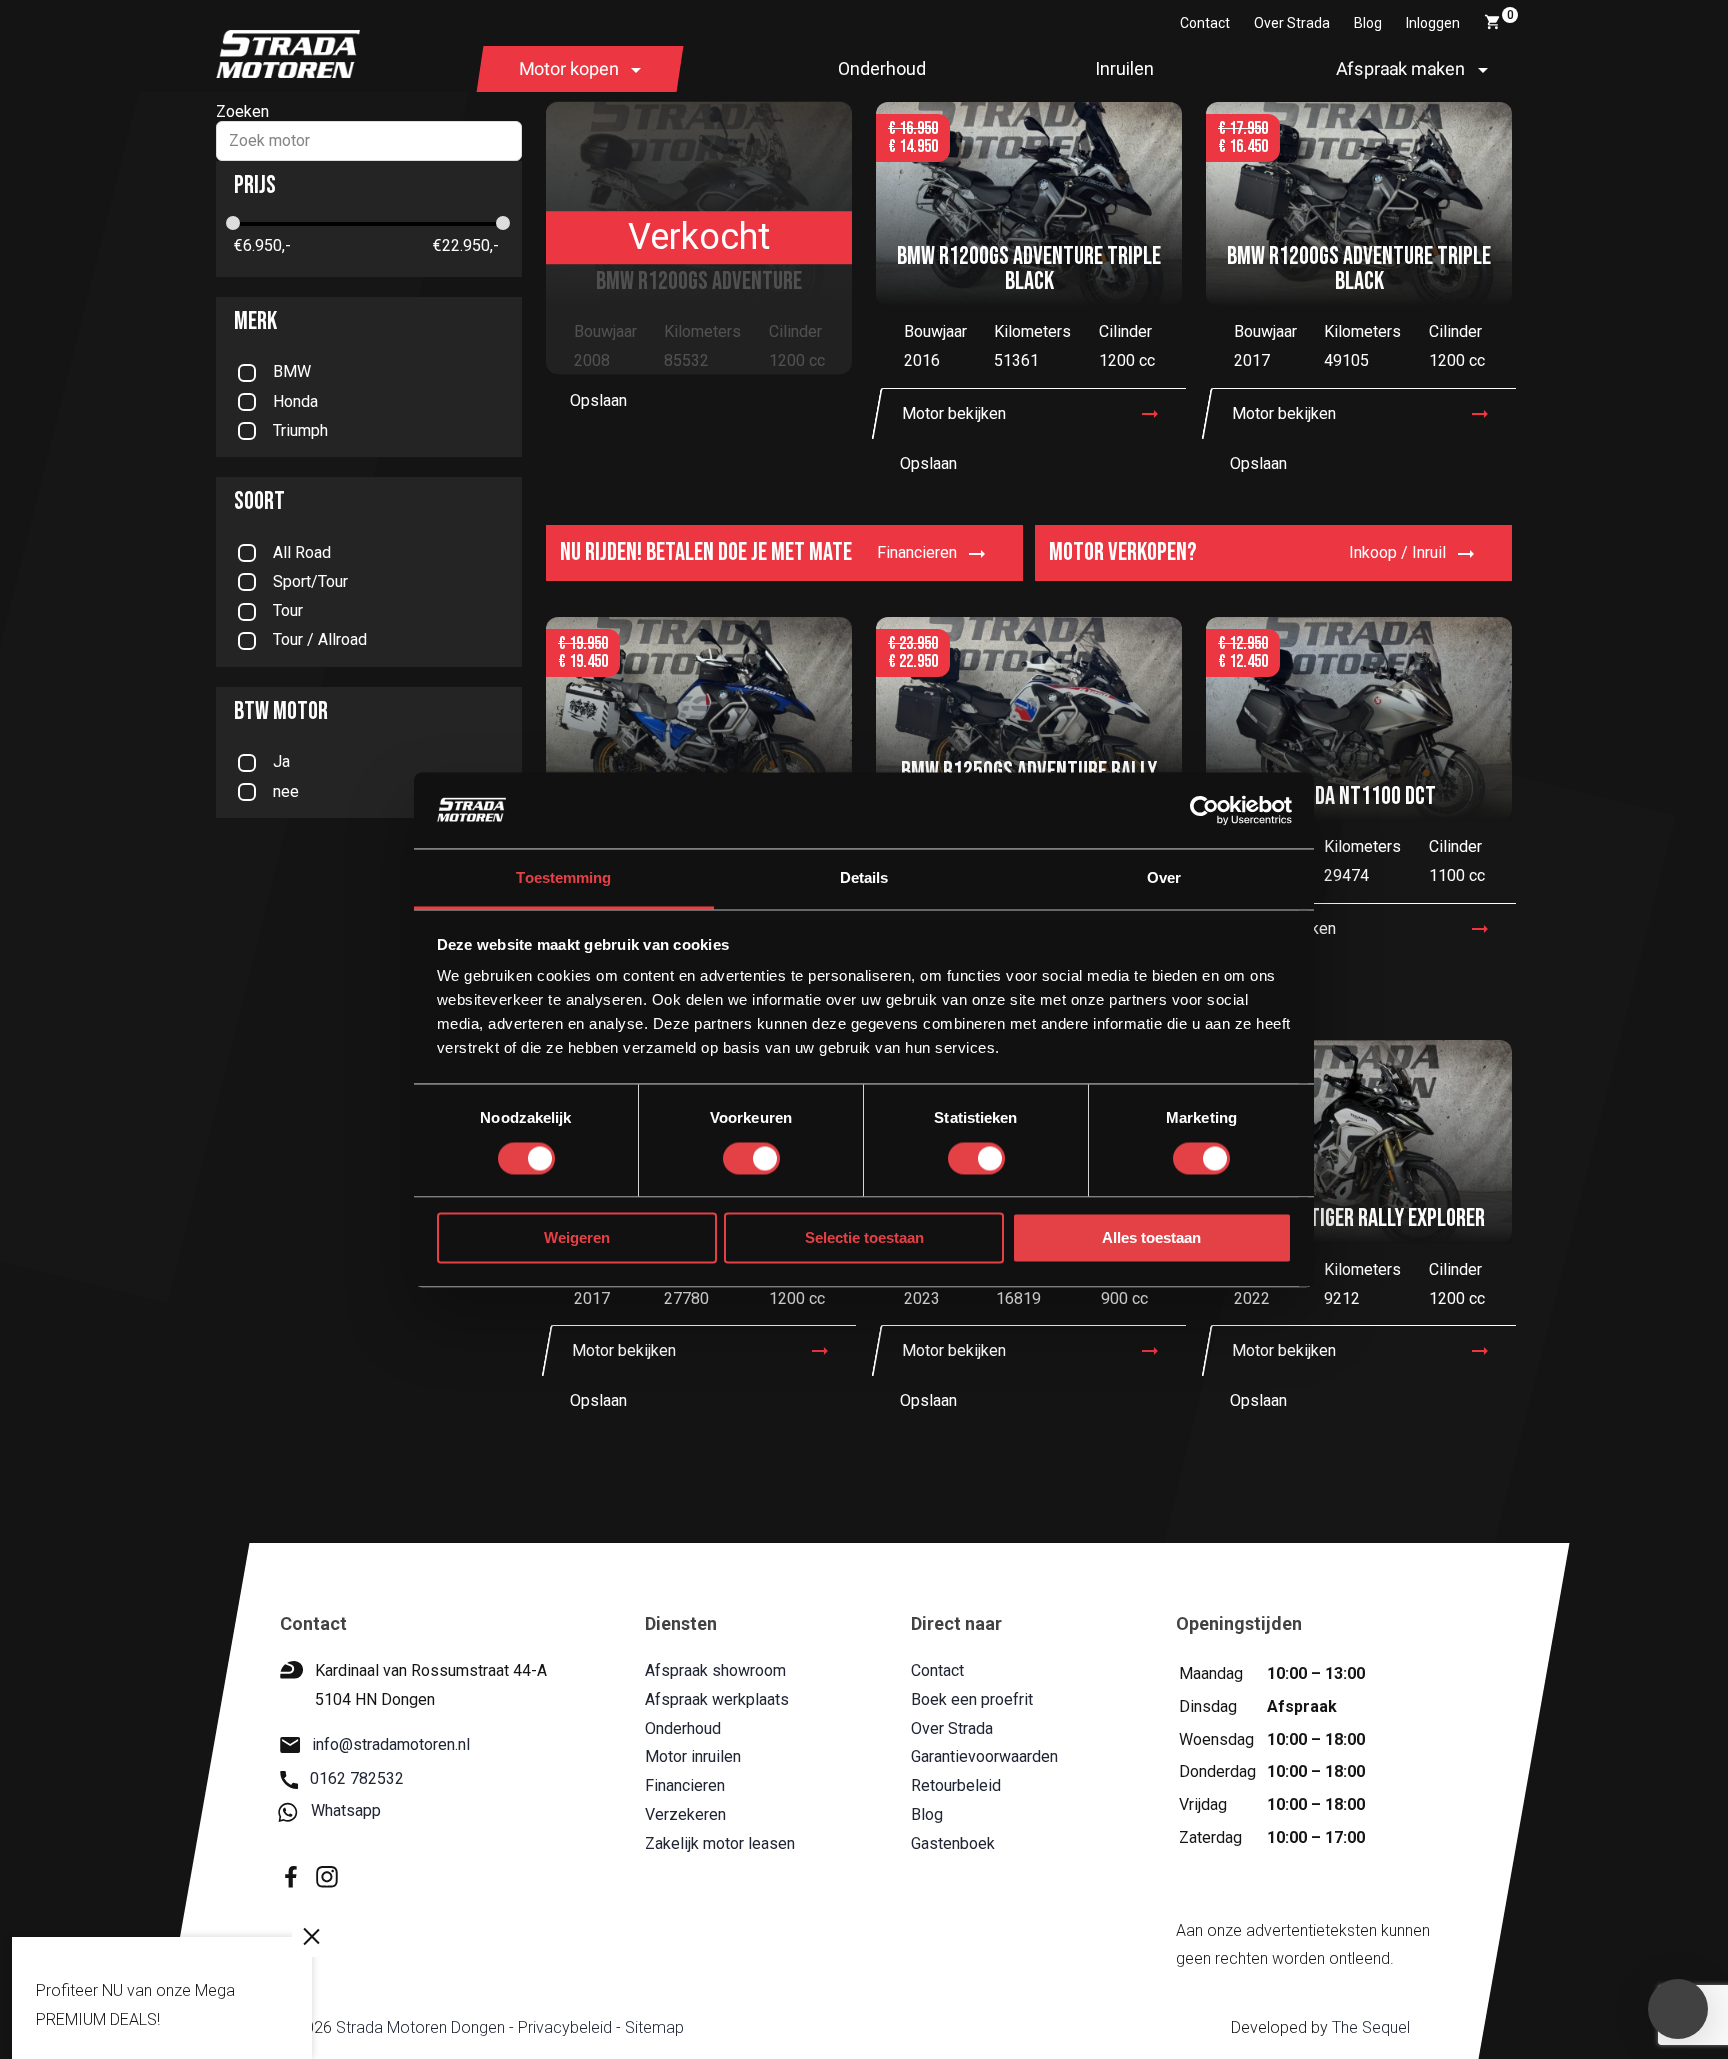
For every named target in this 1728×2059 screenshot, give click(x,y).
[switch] (751, 1158)
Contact (1205, 23)
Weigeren (577, 1238)
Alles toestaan (1151, 1238)
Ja (281, 761)
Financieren (685, 1786)
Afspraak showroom (715, 1670)
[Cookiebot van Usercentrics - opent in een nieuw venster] (1204, 810)
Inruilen (1124, 68)
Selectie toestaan (864, 1238)
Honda (295, 401)
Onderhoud (882, 68)
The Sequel (1370, 2028)
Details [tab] (864, 878)
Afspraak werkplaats (717, 1699)
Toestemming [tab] (563, 878)
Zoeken (242, 111)
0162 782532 (357, 1779)
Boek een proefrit (971, 1699)
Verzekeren (685, 1814)
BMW (292, 371)
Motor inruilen (693, 1757)
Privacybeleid (564, 2028)
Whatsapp (346, 1811)
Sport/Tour (310, 581)
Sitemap (653, 2028)
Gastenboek (952, 1843)
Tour (288, 610)
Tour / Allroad (320, 639)
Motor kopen (569, 68)
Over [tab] (1164, 878)
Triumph (300, 430)
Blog (1368, 23)
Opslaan (598, 400)
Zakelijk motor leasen (720, 1843)
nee (286, 791)
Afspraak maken (1400, 68)
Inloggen (1433, 23)
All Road (302, 552)
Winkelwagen (1510, 15)
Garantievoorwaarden (983, 1757)
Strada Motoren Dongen (419, 2028)
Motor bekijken (954, 413)
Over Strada (1292, 23)
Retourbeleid (955, 1786)
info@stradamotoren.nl (391, 1744)
